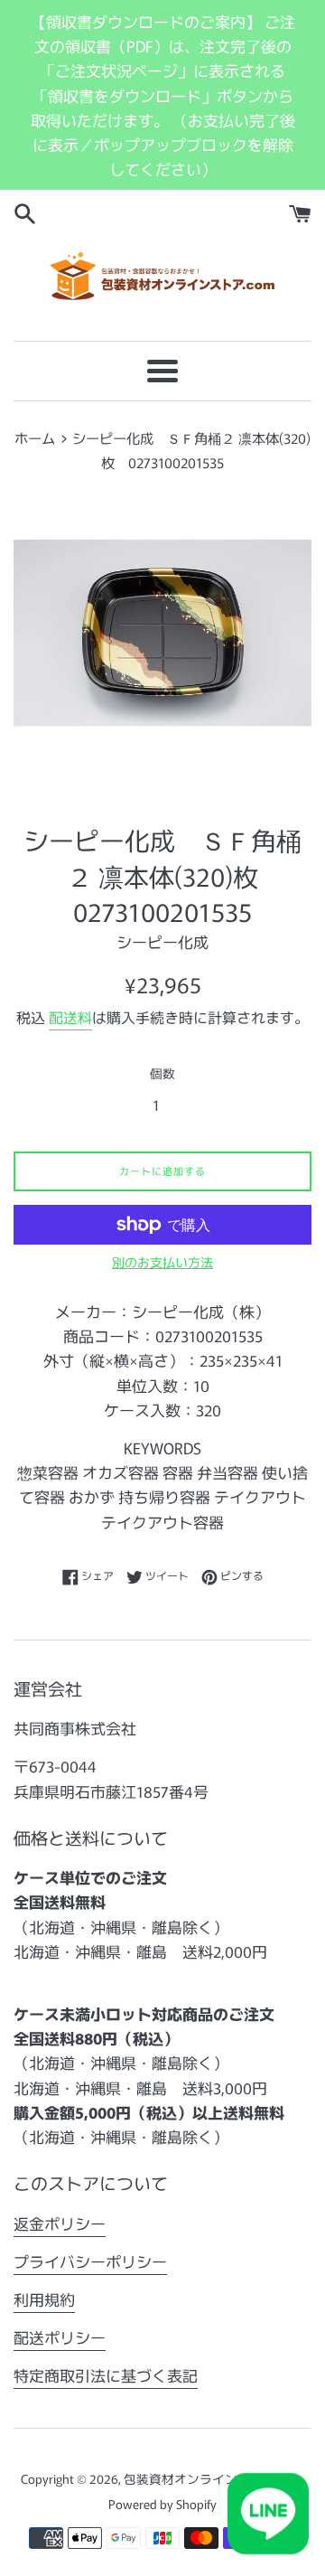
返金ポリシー (60, 2223)
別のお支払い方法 (162, 1262)
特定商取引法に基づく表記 (106, 2375)
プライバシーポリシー (90, 2261)
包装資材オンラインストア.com (213, 2478)
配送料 (70, 1017)
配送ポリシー (60, 2337)
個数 (162, 1073)
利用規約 (44, 2299)
